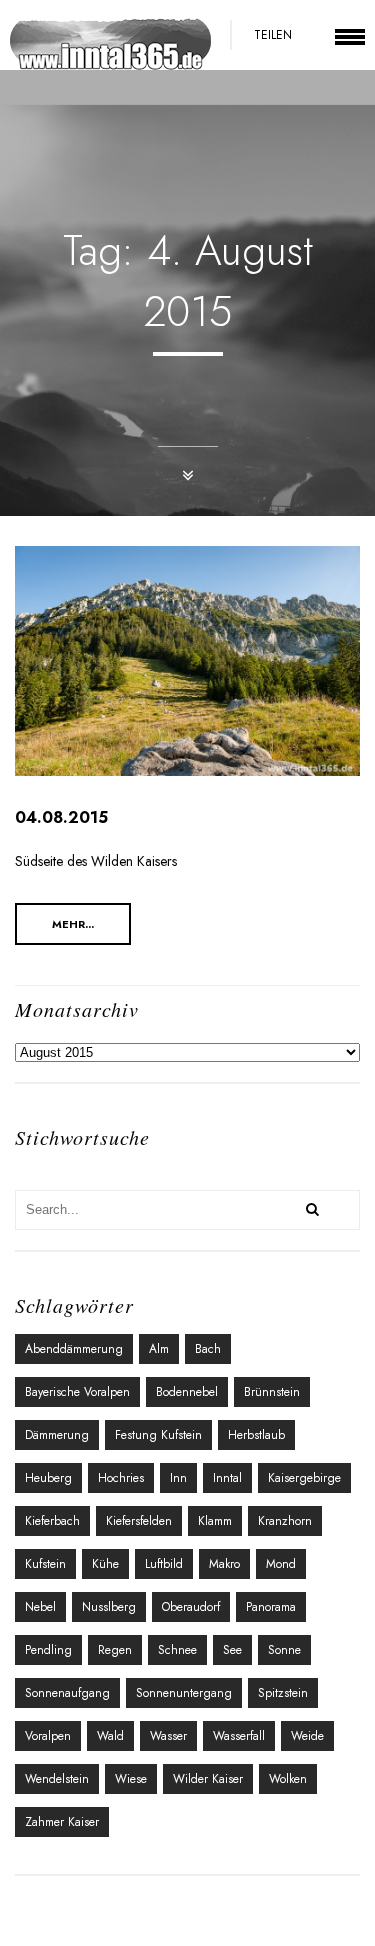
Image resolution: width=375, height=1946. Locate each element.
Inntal (227, 1478)
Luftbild (164, 1564)
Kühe (105, 1564)
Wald (110, 1736)
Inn (178, 1478)
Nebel (40, 1607)
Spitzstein (283, 1693)
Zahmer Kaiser (62, 1822)
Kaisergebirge (304, 1478)
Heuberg (48, 1478)
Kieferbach (52, 1521)
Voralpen (48, 1736)
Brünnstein (272, 1392)
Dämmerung (57, 1435)
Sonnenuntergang (184, 1693)
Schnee (177, 1650)
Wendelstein (57, 1779)
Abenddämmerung (74, 1349)
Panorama (271, 1607)
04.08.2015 (61, 817)
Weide (307, 1736)
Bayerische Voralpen (77, 1392)
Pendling (48, 1650)
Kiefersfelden (139, 1521)
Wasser (168, 1736)
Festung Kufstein (158, 1435)
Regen (115, 1650)
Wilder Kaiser (208, 1779)
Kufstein (45, 1564)
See (232, 1650)
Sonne (284, 1650)
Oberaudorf (191, 1607)
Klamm (215, 1521)
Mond (281, 1564)
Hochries (121, 1478)
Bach (208, 1349)
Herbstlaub (256, 1435)
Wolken (288, 1779)
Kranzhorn (285, 1521)
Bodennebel (187, 1392)
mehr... (73, 924)
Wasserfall (239, 1736)
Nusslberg (109, 1607)
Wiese (131, 1779)
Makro (224, 1564)
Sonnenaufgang (67, 1693)
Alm (159, 1349)
